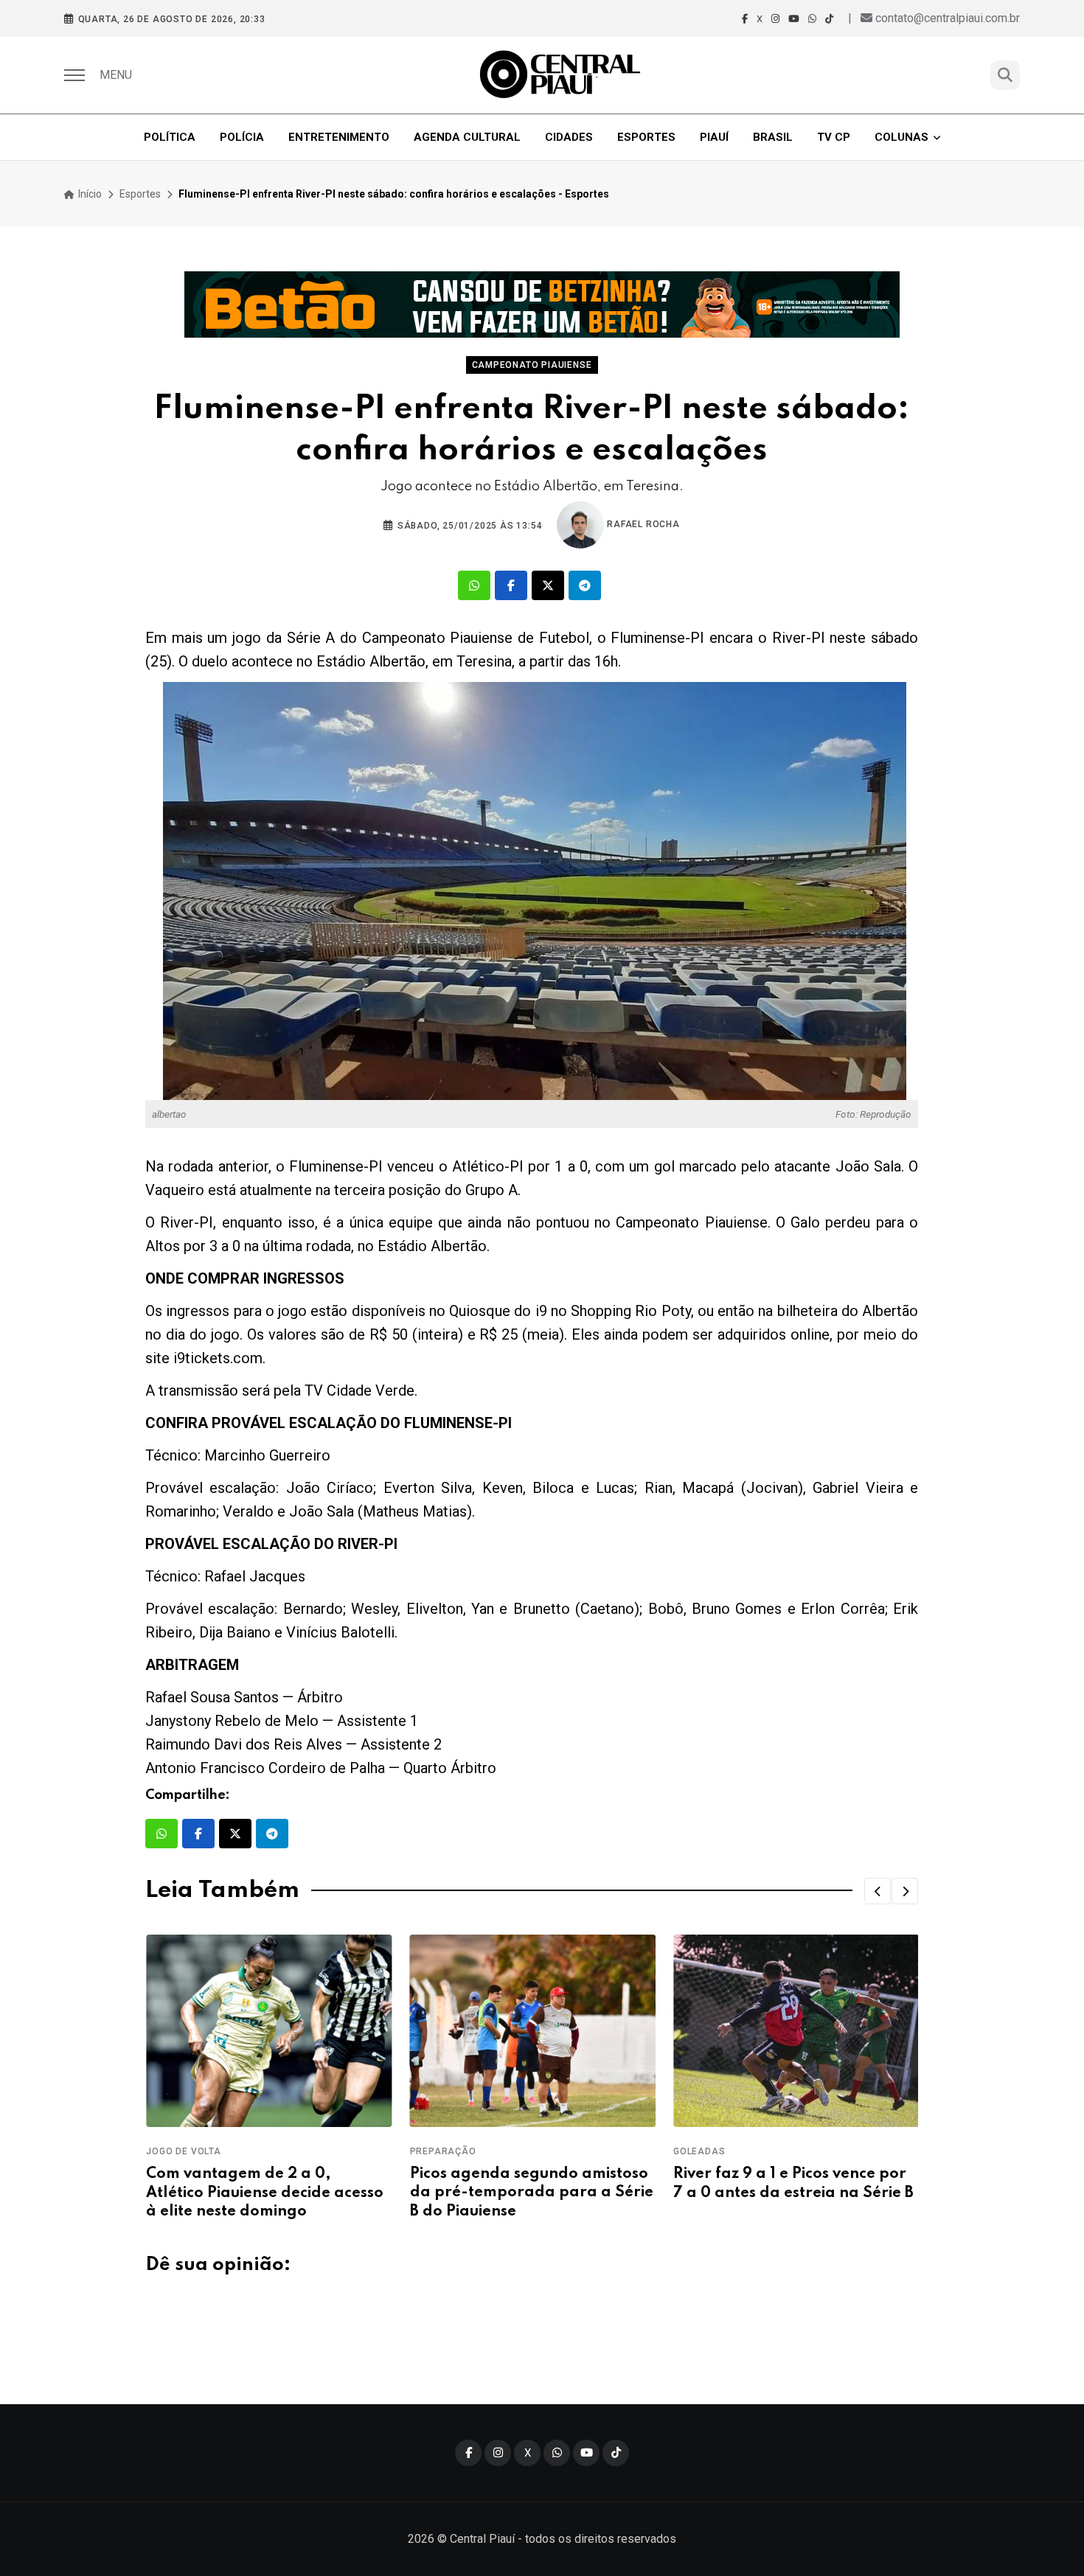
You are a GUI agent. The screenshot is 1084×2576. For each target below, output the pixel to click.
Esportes (646, 137)
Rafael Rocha (642, 524)
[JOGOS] (542, 304)
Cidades (569, 137)
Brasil (773, 137)
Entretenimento (339, 137)
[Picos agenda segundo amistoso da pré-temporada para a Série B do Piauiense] (531, 2031)
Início (89, 194)
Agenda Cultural (467, 137)
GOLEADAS (698, 2151)
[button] (878, 1891)
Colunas (901, 137)
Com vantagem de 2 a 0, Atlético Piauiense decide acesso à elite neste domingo (264, 2193)
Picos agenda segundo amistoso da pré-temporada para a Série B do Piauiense (530, 2193)
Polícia (242, 137)
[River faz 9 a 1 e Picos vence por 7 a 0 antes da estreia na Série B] (795, 2031)
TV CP (834, 137)
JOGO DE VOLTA (183, 2151)
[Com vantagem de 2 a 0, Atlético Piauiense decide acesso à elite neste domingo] (268, 2031)
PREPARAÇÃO (442, 2151)
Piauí (714, 137)
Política (170, 137)
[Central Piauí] (561, 75)
